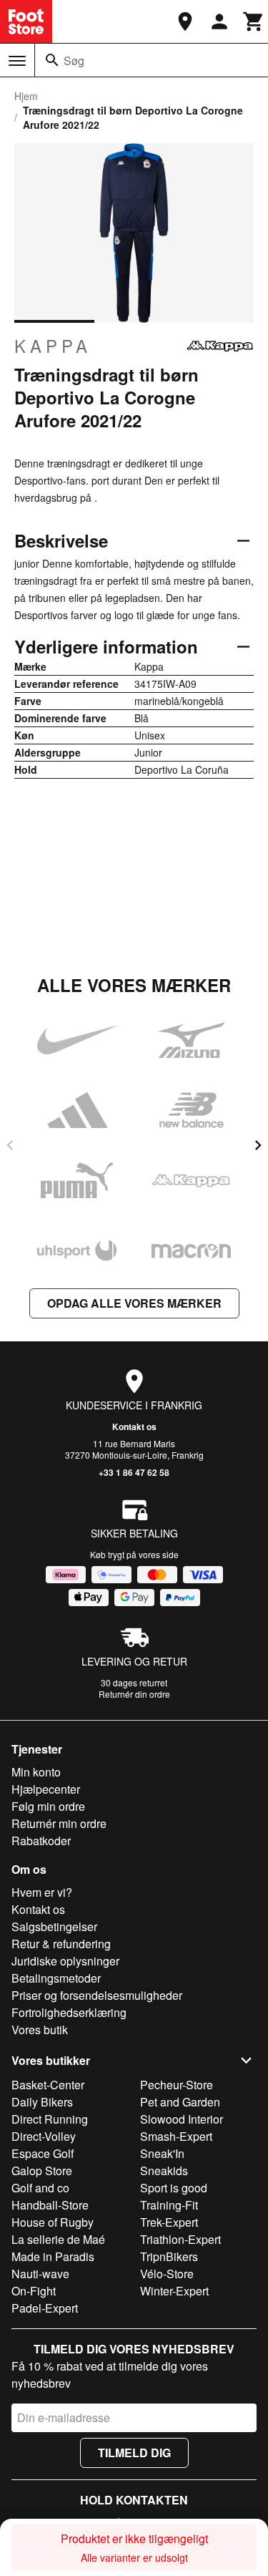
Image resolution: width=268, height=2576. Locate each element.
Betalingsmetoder (56, 1978)
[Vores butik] (185, 21)
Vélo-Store (167, 2274)
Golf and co (40, 2188)
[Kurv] (254, 21)
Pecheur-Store (177, 2085)
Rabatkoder (41, 1841)
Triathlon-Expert (180, 2239)
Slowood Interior (182, 2119)
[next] (258, 1145)
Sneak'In (162, 2153)
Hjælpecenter (46, 1789)
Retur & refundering (61, 1944)
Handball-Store (50, 2205)
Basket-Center (48, 2085)
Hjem (26, 96)
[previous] (10, 1145)
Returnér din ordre (134, 1694)
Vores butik (40, 2030)
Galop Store (42, 2171)
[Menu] (17, 61)
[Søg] (52, 60)
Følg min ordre (48, 1806)
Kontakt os (134, 1426)
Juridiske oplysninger (65, 1961)
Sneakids (164, 2171)
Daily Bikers (42, 2102)
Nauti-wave (40, 2274)
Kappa (53, 346)
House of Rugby (53, 2222)
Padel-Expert (45, 2308)
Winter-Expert (174, 2291)
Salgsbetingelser (54, 1926)
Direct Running (50, 2119)
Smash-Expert (176, 2136)
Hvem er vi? (42, 1892)
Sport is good (174, 2188)
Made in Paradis (53, 2256)
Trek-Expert (169, 2222)
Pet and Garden (180, 2102)
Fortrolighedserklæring (69, 2012)
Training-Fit (169, 2205)
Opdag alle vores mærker (134, 1303)
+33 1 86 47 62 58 (134, 1472)
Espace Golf (43, 2153)
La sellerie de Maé (58, 2239)
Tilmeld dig (134, 2453)
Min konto (36, 1772)
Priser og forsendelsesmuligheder (97, 1995)
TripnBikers (169, 2256)
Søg (74, 60)
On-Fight (34, 2291)
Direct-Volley (44, 2136)
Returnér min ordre (59, 1823)
